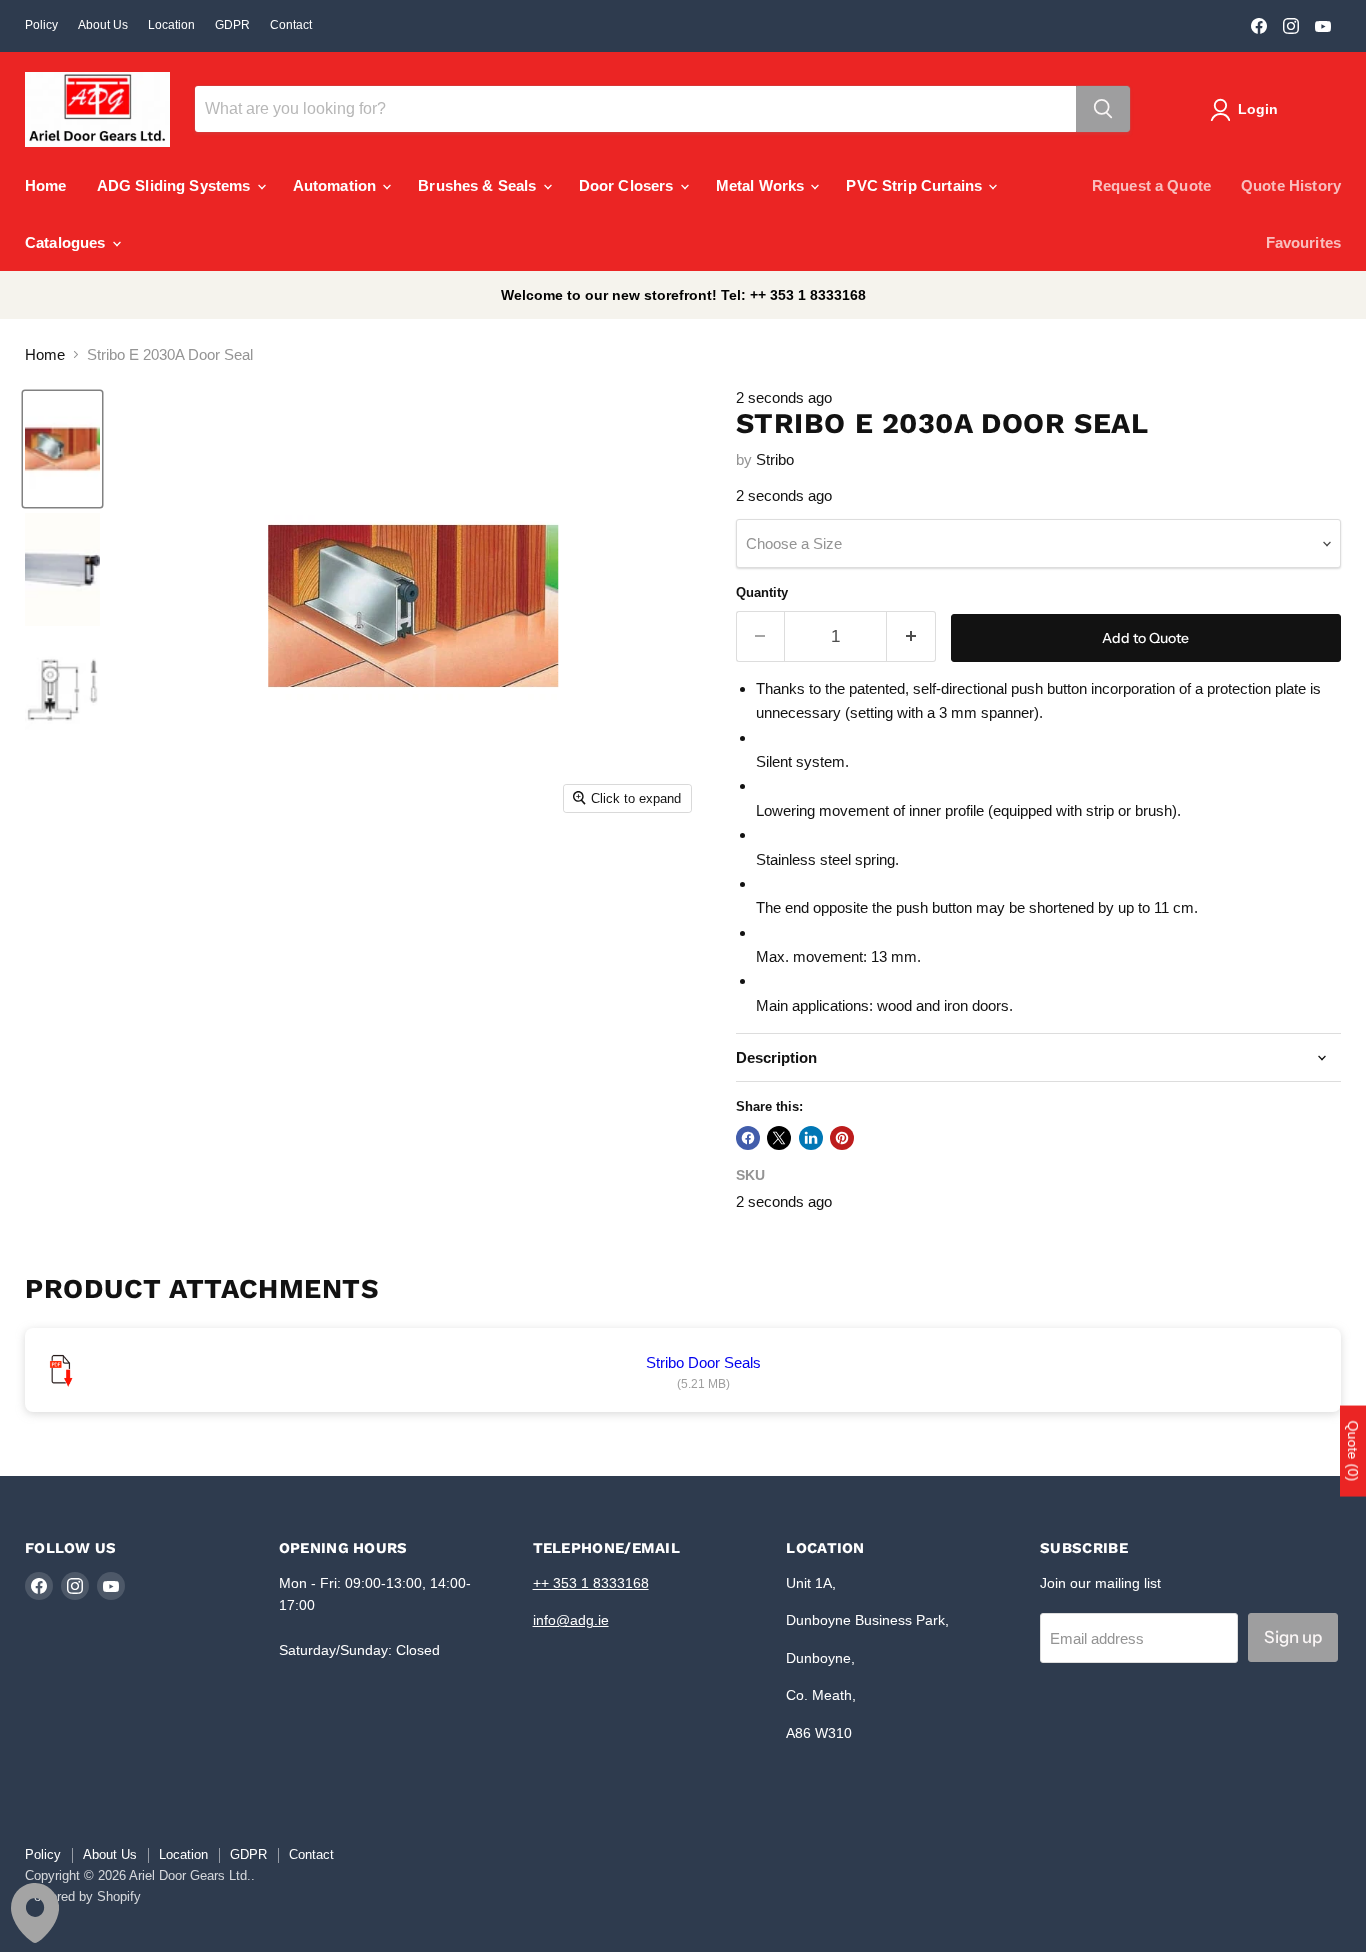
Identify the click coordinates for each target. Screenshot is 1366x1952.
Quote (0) (1353, 1450)
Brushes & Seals (479, 185)
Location (171, 25)
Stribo (775, 459)
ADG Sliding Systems (176, 185)
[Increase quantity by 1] (911, 636)
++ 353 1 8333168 (591, 1583)
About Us (103, 25)
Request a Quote (1151, 185)
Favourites (1304, 242)
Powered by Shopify (83, 1896)
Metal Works (762, 185)
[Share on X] (779, 1138)
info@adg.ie (571, 1620)
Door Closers (628, 185)
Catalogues (67, 242)
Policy (41, 25)
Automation (337, 185)
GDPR (232, 25)
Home (46, 185)
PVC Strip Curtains (916, 185)
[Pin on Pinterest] (842, 1138)
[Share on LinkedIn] (811, 1138)
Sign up (1293, 1637)
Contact (291, 25)
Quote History (1291, 185)
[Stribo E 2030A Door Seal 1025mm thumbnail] (62, 449)
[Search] (1103, 109)
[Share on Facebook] (748, 1138)
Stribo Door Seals (703, 1362)
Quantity (762, 592)
